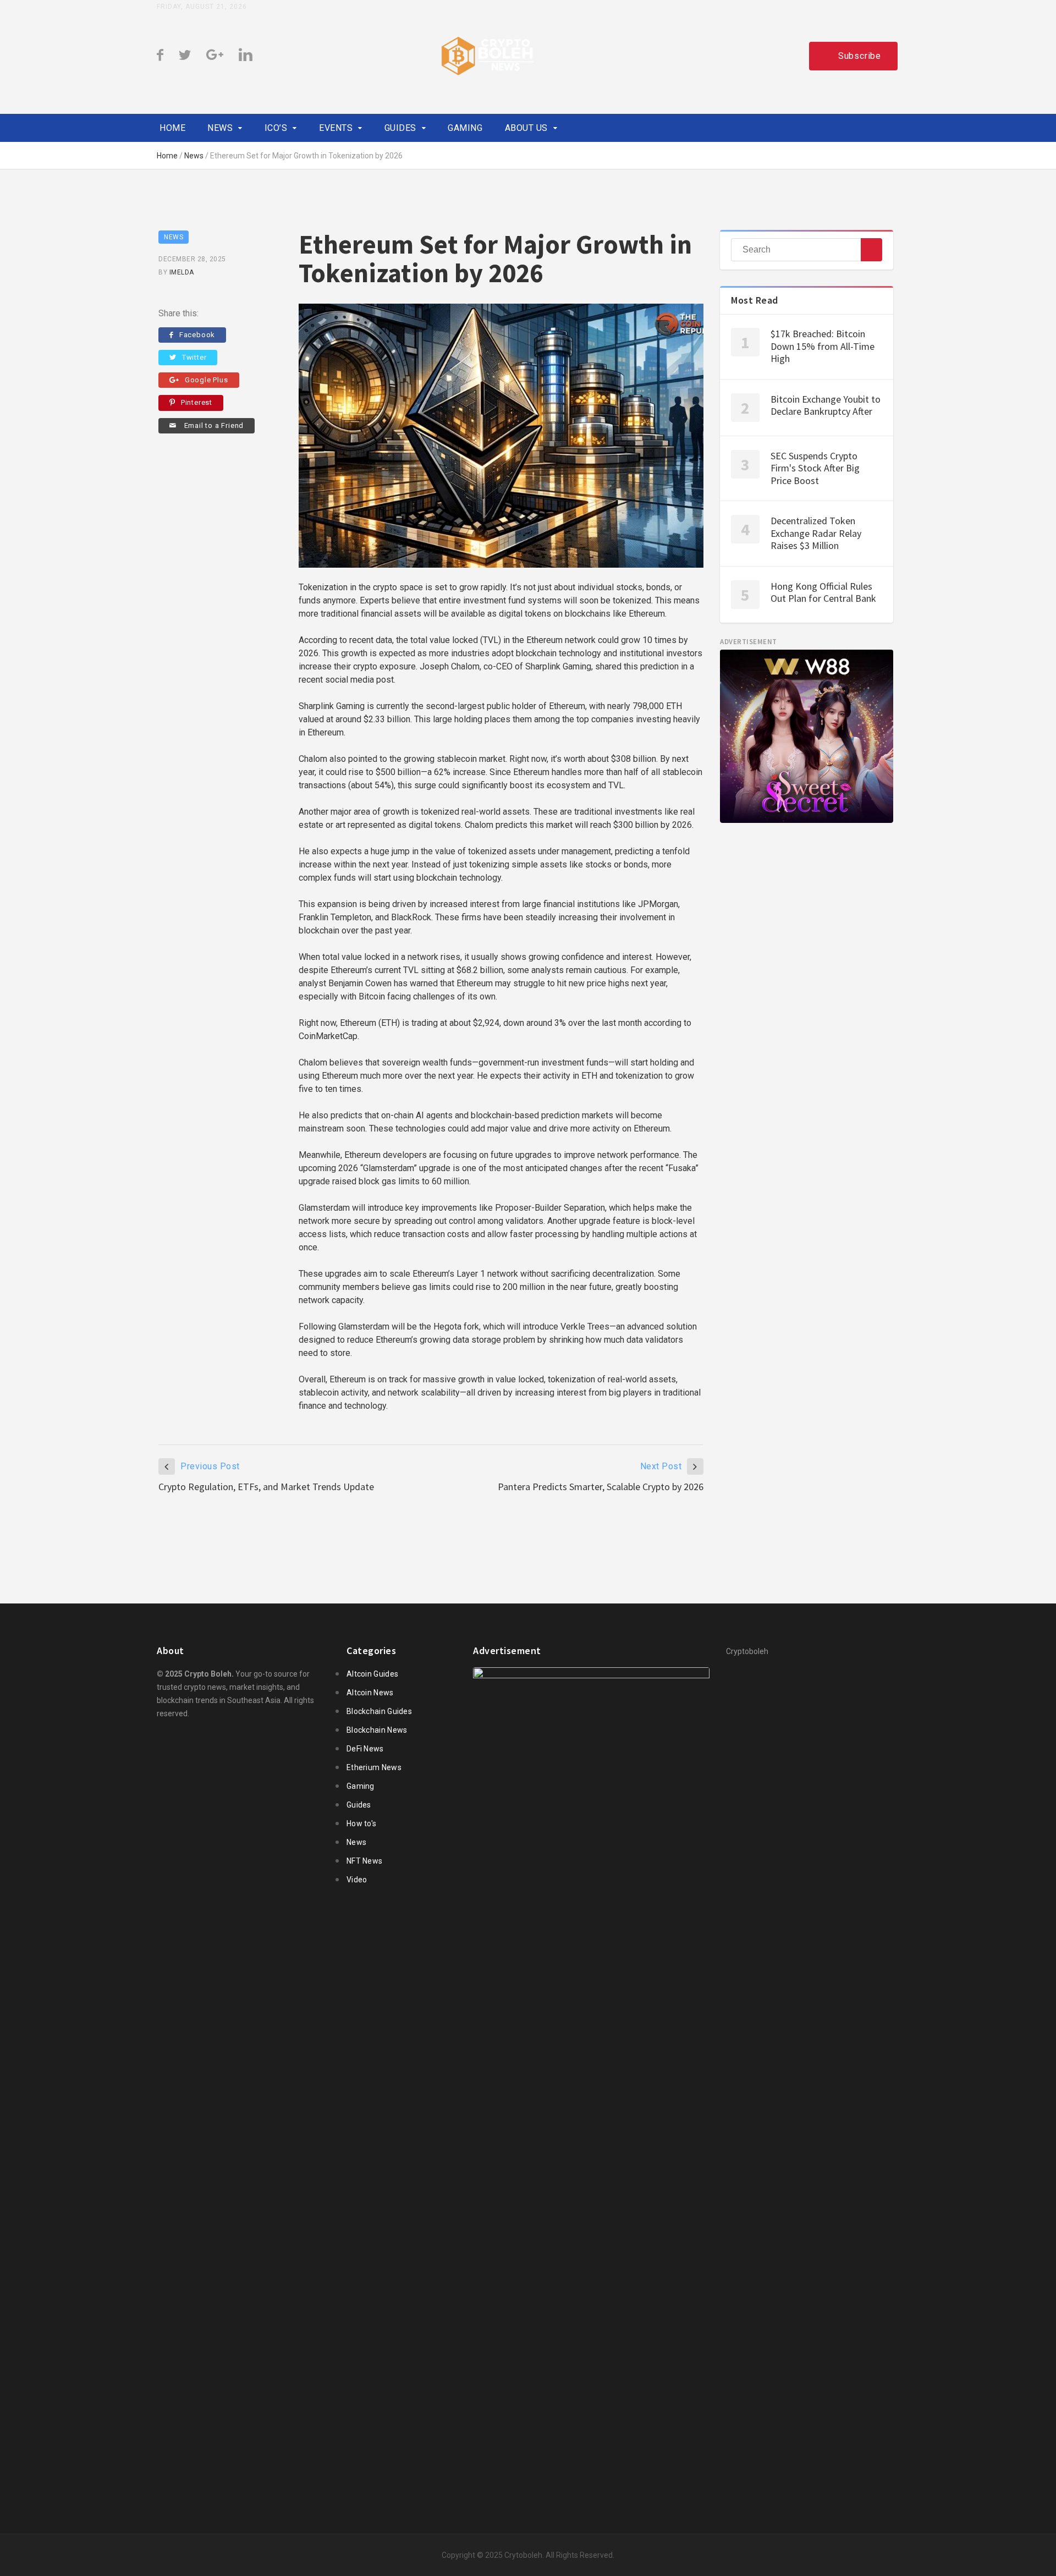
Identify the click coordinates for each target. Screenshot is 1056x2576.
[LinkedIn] (246, 55)
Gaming (465, 128)
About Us (526, 128)
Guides (400, 128)
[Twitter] (185, 55)
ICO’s (276, 128)
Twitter (194, 357)
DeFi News (365, 1749)
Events (336, 128)
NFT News (364, 1861)
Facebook (197, 335)
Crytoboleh (523, 2555)
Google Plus (207, 380)
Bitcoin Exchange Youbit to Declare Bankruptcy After (826, 405)
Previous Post (210, 1466)
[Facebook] (160, 55)
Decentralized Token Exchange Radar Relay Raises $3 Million (816, 533)
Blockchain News (377, 1730)
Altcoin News (370, 1693)
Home (172, 128)
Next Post (661, 1466)
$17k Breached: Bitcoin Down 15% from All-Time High (823, 346)
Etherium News (374, 1767)
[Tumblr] (215, 55)
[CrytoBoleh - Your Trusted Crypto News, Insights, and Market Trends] (488, 56)
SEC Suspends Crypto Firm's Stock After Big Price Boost (815, 468)
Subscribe (860, 56)
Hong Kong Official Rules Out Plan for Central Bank (823, 592)
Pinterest (197, 402)
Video (357, 1880)
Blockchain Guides (379, 1711)
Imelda (182, 272)
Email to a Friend (213, 425)
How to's (361, 1823)
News (220, 128)
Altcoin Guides (372, 1674)
